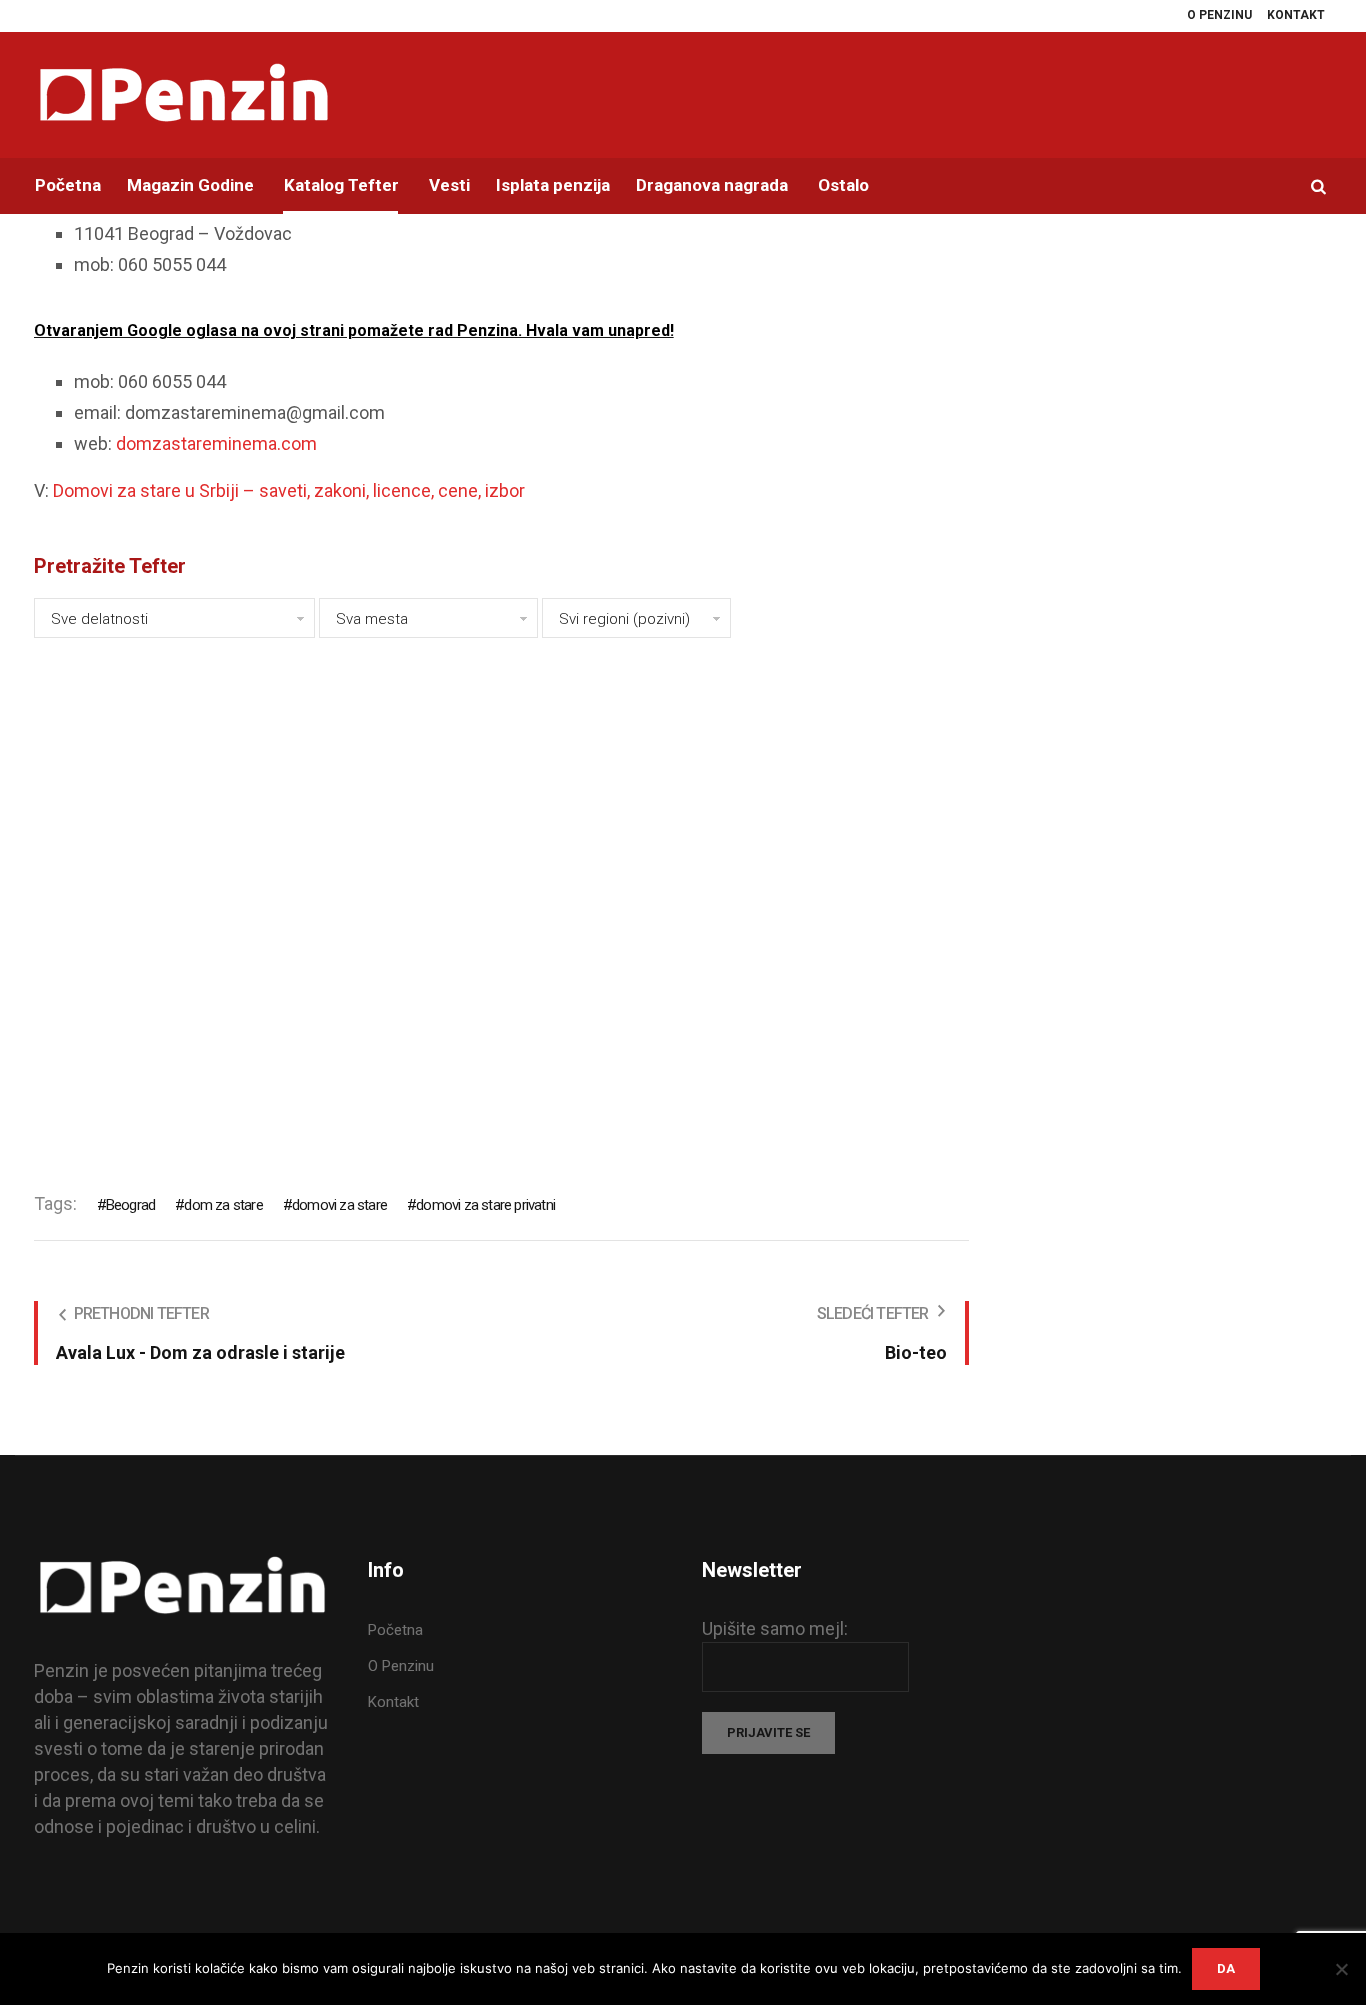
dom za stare (223, 1205)
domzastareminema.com (216, 443)
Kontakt (393, 1702)
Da (1226, 1968)
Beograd (130, 1205)
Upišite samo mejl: (775, 1628)
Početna (395, 1630)
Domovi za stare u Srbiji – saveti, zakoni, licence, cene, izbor (289, 490)
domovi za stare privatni (485, 1205)
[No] (1341, 1969)
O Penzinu (401, 1666)
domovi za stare (339, 1205)
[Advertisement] (501, 901)
